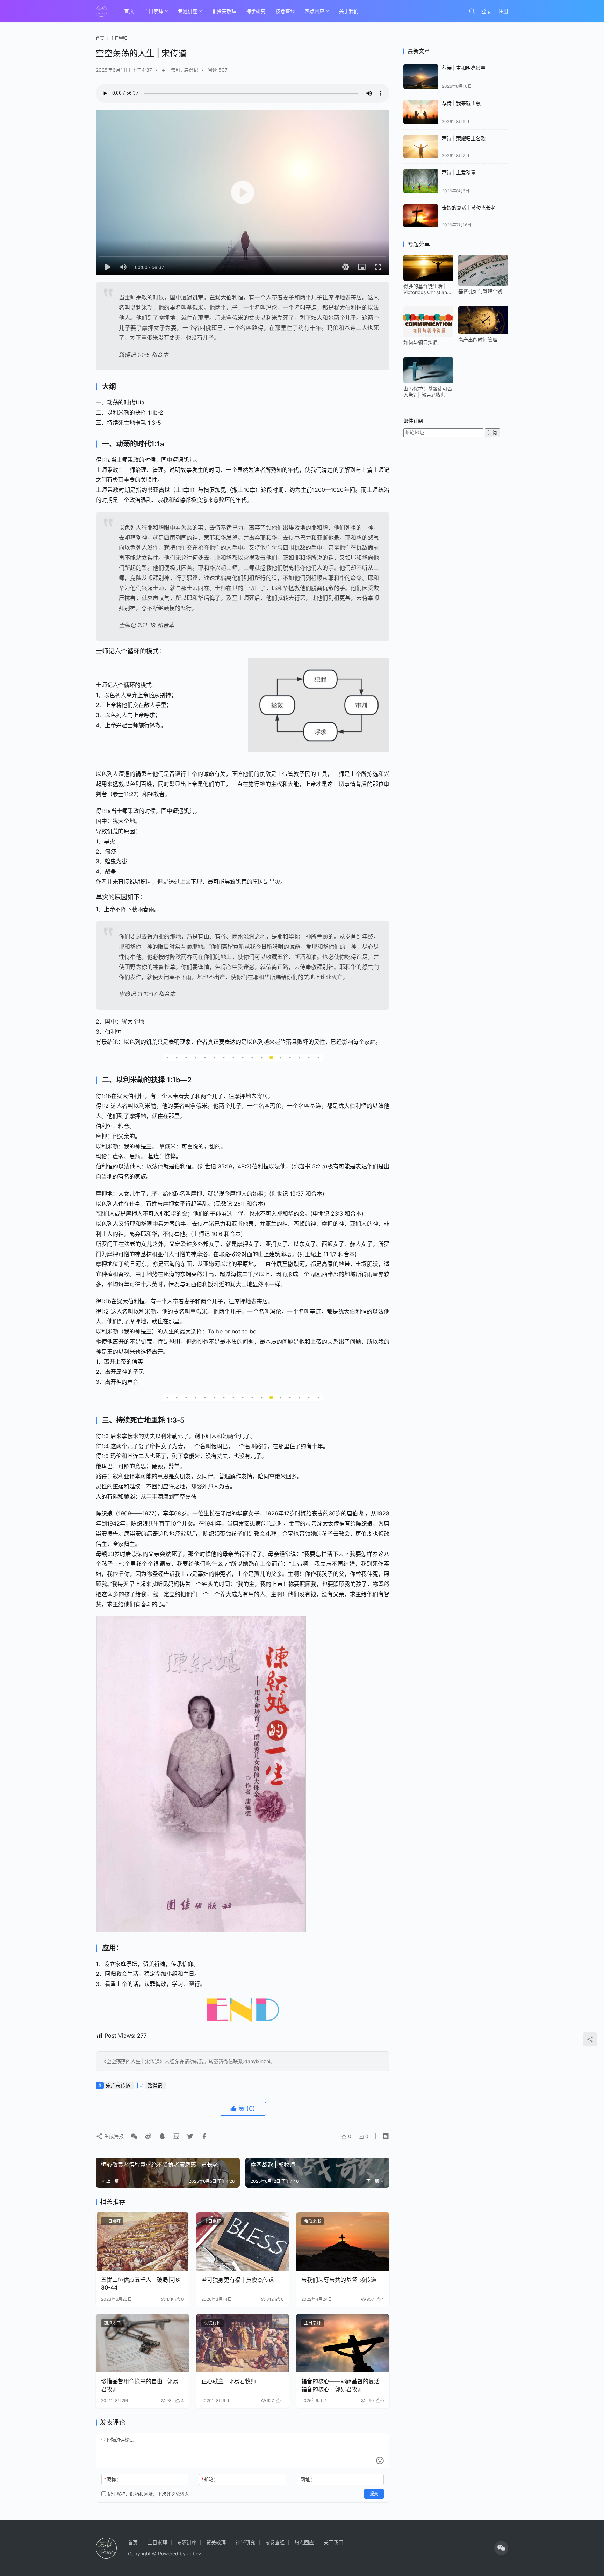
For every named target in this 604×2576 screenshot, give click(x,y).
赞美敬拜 (226, 11)
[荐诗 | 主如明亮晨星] (421, 77)
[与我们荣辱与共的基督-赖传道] (343, 2241)
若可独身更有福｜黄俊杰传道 (238, 2280)
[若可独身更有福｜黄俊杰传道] (243, 2241)
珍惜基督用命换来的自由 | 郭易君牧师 (140, 2385)
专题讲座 (188, 11)
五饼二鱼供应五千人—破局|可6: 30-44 (141, 2284)
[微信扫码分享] (134, 2136)
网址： (308, 2479)
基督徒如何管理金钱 (480, 291)
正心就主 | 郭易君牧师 (229, 2381)
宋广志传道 (118, 2085)
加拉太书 (112, 2323)
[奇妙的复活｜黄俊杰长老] (421, 216)
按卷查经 (285, 11)
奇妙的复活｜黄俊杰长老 (469, 208)
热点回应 (315, 11)
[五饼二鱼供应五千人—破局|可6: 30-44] (142, 2241)
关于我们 (349, 11)
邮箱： (210, 2479)
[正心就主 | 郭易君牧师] (243, 2343)
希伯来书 (312, 2221)
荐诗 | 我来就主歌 (461, 103)
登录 (486, 11)
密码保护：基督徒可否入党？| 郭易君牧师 (428, 392)
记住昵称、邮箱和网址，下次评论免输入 (148, 2494)
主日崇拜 (153, 11)
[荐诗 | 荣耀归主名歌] (421, 147)
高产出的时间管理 (478, 339)
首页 (129, 11)
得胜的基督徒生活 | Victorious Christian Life (425, 289)
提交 (374, 2494)
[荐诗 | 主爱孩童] (421, 181)
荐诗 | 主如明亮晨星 (464, 68)
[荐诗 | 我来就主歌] (421, 112)
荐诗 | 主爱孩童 (459, 172)
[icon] (501, 2548)
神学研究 (256, 11)
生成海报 (113, 2136)
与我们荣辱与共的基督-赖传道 (339, 2280)
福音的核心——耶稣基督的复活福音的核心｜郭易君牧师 (340, 2385)
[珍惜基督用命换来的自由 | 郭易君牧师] (142, 2343)
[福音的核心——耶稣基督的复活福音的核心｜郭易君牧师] (343, 2343)
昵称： (112, 2479)
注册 (503, 11)
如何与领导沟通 (420, 342)
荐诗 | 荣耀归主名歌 (464, 138)
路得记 (191, 70)
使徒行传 (213, 2323)
